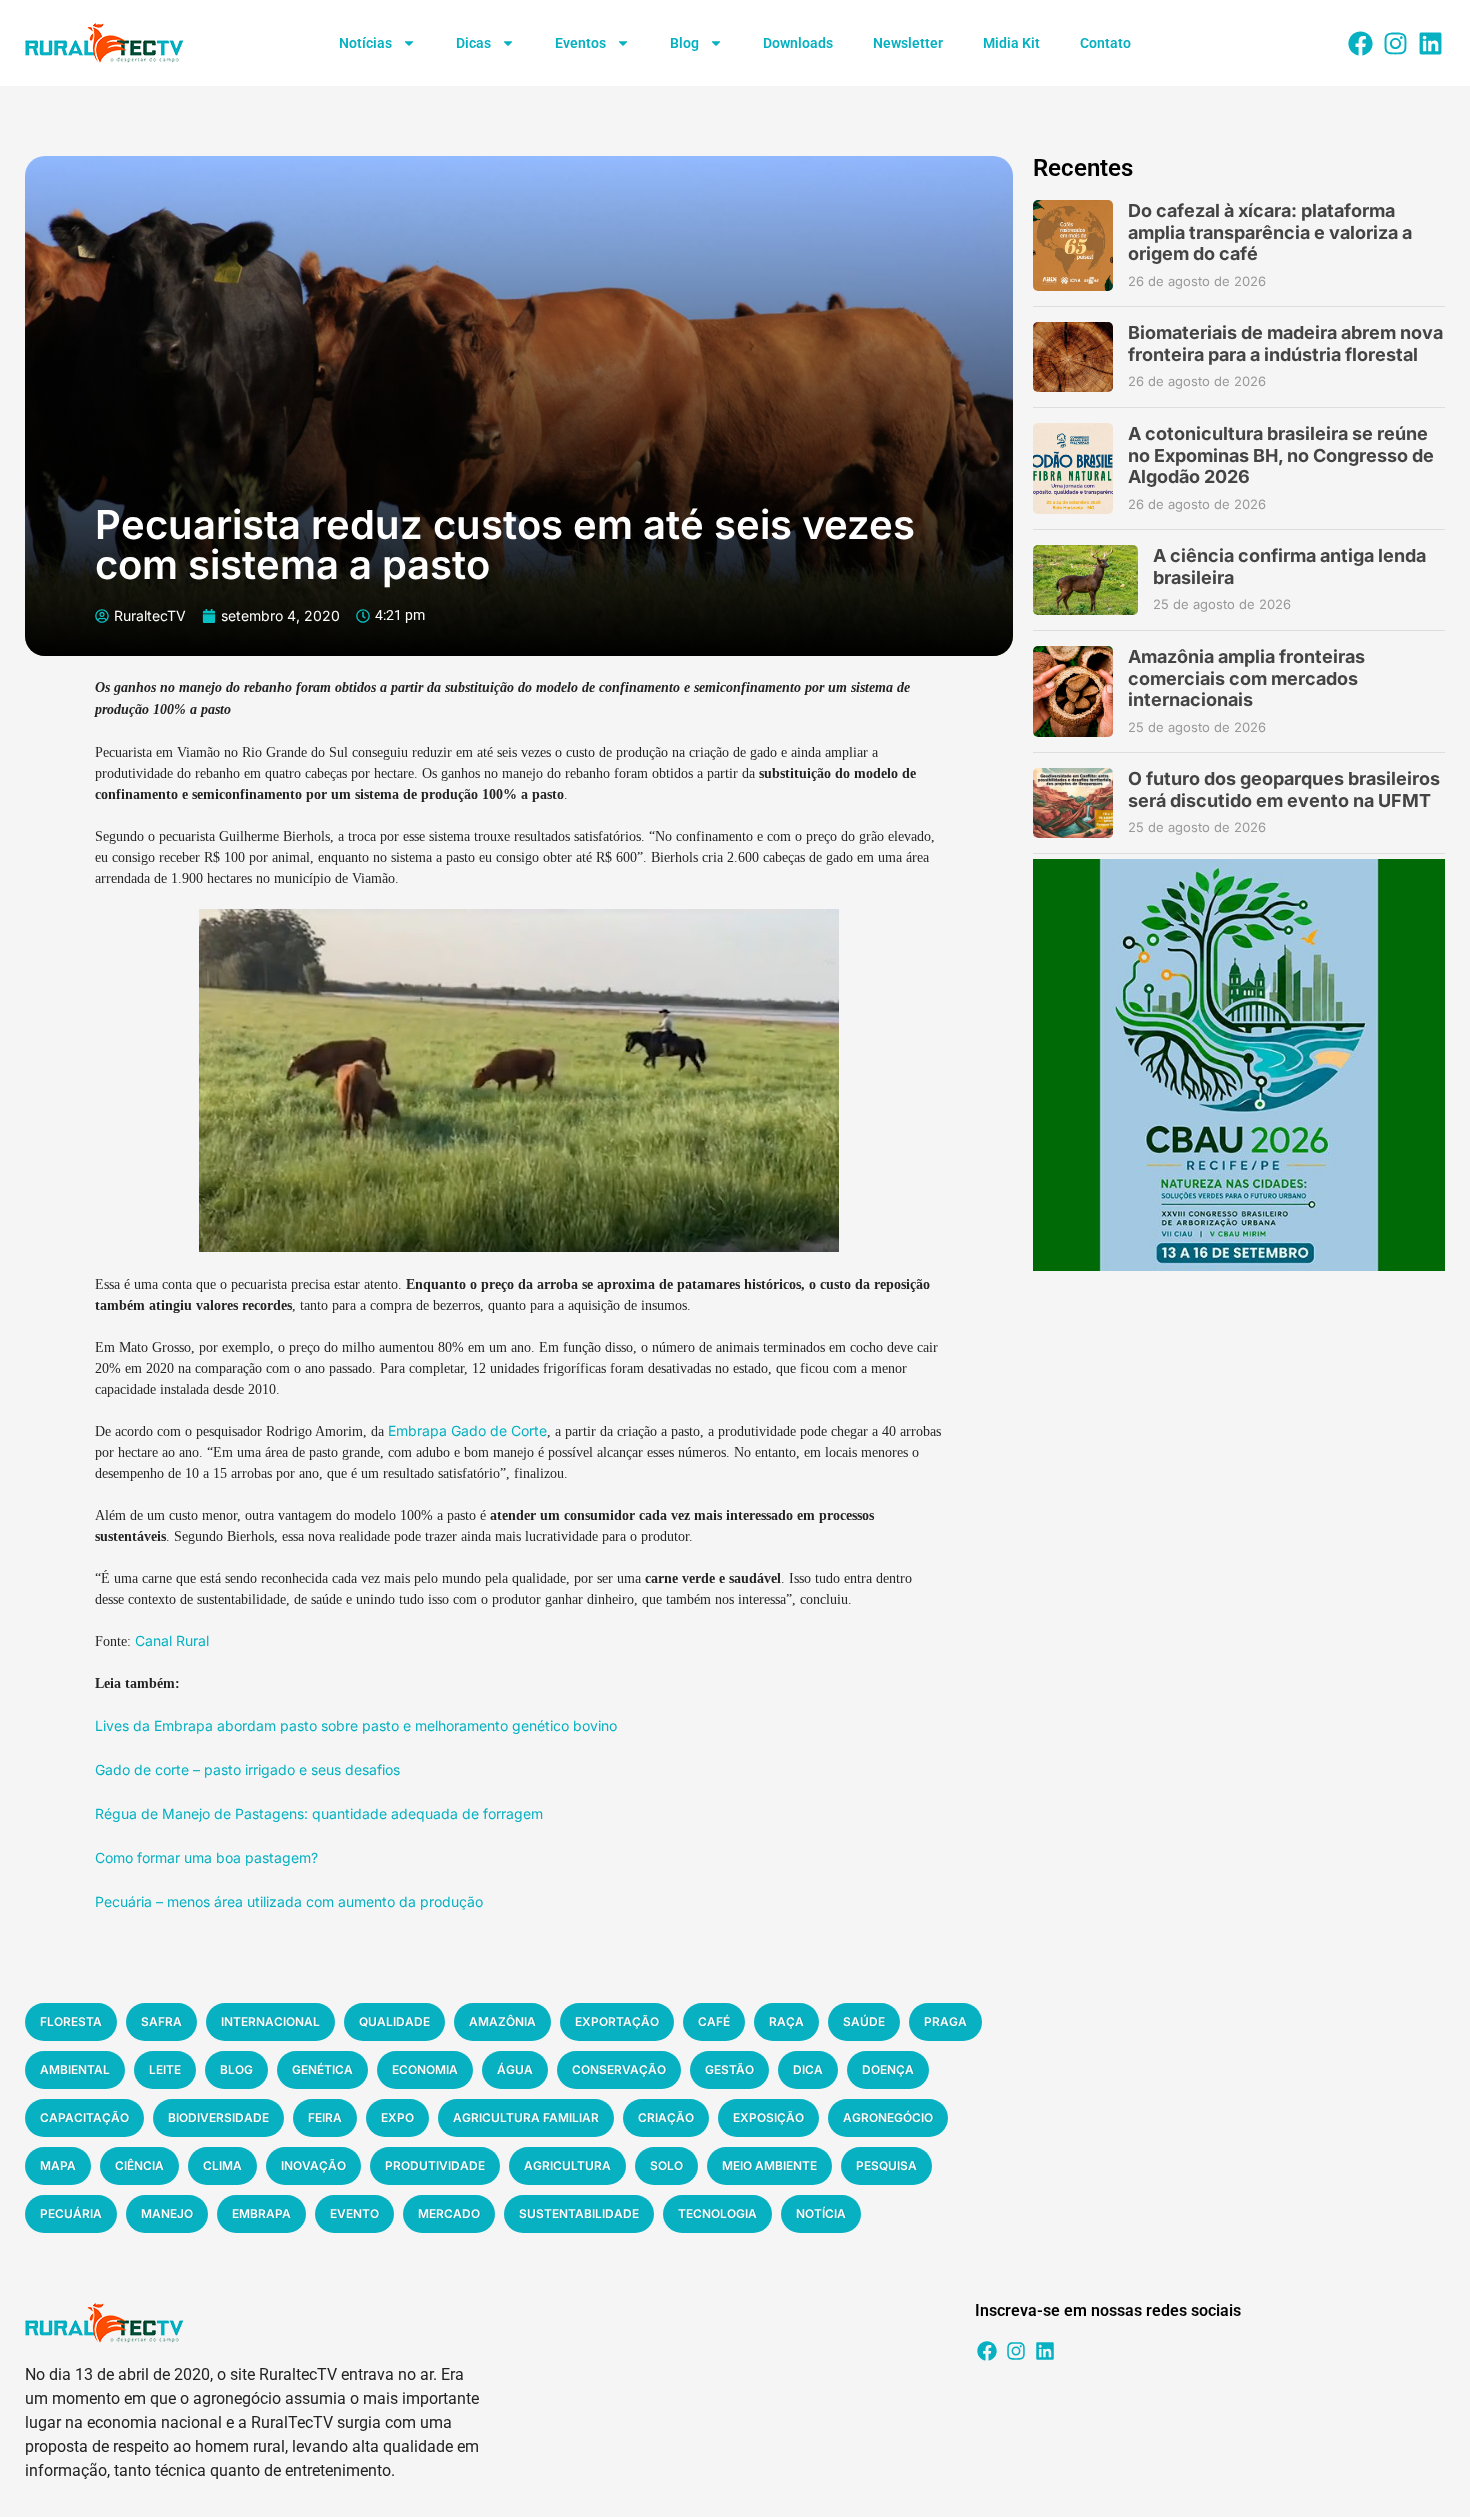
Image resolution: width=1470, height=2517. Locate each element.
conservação (619, 2069)
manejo (167, 2213)
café (714, 2021)
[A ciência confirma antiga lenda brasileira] (1085, 580)
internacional (270, 2021)
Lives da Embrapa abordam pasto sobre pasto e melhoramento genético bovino (356, 1725)
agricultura (567, 2165)
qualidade (394, 2021)
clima (222, 2165)
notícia (821, 2213)
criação (666, 2117)
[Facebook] (1360, 43)
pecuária (71, 2213)
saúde (864, 2021)
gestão (729, 2069)
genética (322, 2069)
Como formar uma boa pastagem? (206, 1857)
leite (165, 2069)
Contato (1105, 43)
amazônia (502, 2021)
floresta (71, 2021)
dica (808, 2069)
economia (425, 2069)
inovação (313, 2165)
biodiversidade (218, 2117)
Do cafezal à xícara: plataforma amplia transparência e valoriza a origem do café (1270, 232)
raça (786, 2021)
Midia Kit (1011, 43)
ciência (139, 2165)
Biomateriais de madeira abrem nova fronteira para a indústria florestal (1285, 343)
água (515, 2069)
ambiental (75, 2069)
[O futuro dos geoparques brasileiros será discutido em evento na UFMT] (1073, 803)
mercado (449, 2213)
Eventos (580, 43)
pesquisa (886, 2165)
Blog (684, 43)
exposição (768, 2117)
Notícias (365, 43)
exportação (617, 2021)
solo (666, 2165)
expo (397, 2117)
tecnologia (717, 2213)
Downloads (798, 43)
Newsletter (908, 43)
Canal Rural (172, 1640)
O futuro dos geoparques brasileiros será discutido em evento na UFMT (1284, 789)
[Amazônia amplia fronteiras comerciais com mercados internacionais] (1073, 691)
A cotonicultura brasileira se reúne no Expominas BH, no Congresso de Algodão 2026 (1281, 455)
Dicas (473, 43)
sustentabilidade (579, 2213)
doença (888, 2069)
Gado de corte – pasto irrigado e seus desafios (247, 1769)
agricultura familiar (526, 2117)
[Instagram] (1395, 43)
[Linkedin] (1430, 43)
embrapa (261, 2213)
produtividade (435, 2165)
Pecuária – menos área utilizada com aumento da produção (289, 1901)
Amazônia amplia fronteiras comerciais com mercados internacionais (1246, 678)
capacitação (84, 2117)
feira (325, 2117)
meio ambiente (769, 2165)
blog (236, 2069)
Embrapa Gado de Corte (467, 1430)
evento (354, 2213)
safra (161, 2021)
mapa (58, 2165)
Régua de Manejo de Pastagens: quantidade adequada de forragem (319, 1813)
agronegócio (888, 2117)
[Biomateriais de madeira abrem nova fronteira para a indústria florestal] (1073, 357)
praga (945, 2021)
